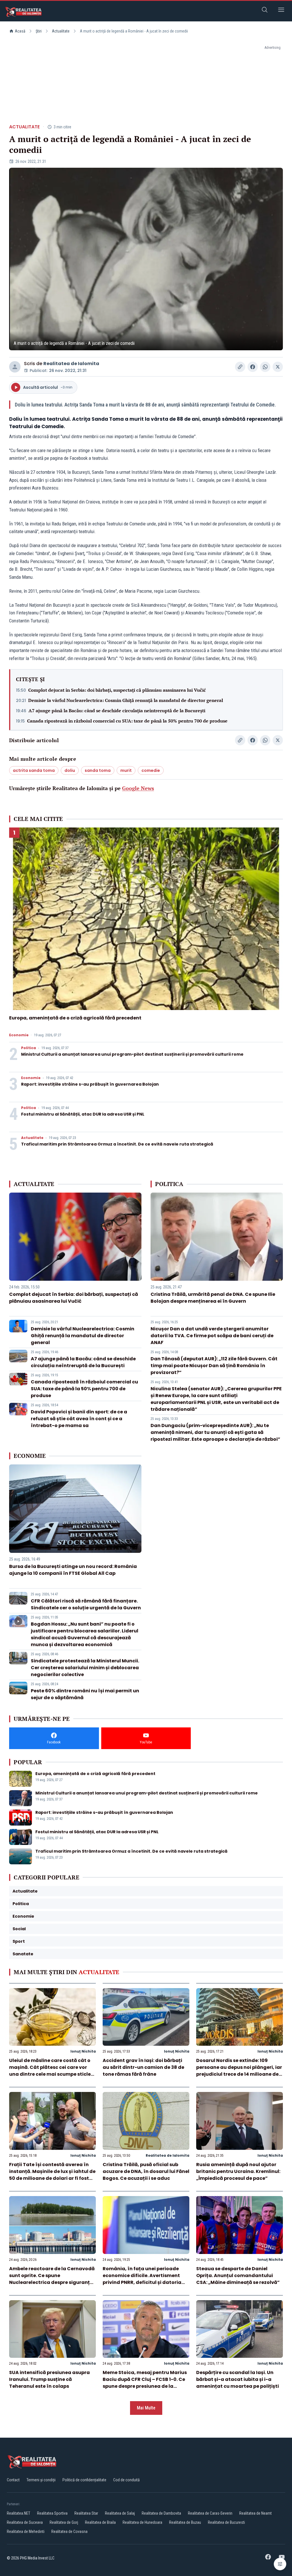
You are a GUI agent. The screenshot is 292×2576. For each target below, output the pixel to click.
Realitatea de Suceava (25, 2522)
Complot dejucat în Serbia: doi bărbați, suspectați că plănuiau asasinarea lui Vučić (117, 690)
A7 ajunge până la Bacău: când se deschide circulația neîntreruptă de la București (117, 711)
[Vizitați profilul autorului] (15, 367)
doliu (70, 770)
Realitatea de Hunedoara (142, 2522)
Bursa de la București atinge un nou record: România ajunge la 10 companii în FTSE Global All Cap (73, 1570)
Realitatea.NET (19, 2513)
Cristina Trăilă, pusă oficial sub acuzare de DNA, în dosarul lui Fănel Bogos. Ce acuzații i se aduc (146, 2171)
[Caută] (265, 11)
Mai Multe (146, 2408)
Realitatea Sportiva (52, 2513)
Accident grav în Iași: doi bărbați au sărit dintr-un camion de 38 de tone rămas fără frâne (143, 2067)
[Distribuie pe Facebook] (253, 367)
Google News (138, 788)
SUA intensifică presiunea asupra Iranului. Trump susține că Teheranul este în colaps (49, 2379)
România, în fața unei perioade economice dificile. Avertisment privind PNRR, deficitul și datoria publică (142, 2279)
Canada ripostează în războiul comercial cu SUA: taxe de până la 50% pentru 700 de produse (127, 721)
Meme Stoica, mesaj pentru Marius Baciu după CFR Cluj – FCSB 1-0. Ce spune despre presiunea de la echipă (145, 2383)
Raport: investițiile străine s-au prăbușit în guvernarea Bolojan (90, 1084)
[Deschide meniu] (281, 11)
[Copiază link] (240, 367)
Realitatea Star (86, 2513)
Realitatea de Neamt (255, 2513)
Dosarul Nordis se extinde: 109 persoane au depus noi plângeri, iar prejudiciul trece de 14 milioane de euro (239, 2071)
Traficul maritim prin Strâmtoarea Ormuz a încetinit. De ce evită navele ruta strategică (117, 1144)
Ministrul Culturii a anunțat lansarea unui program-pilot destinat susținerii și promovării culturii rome (132, 1054)
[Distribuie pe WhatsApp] (265, 367)
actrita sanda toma (34, 770)
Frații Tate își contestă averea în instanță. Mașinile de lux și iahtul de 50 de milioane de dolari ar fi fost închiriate (52, 2175)
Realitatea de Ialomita (71, 364)
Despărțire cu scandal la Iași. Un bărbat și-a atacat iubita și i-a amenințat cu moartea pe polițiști (238, 2379)
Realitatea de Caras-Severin (210, 2513)
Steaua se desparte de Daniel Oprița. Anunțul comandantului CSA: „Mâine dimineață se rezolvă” (238, 2275)
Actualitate (61, 31)
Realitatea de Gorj (64, 2522)
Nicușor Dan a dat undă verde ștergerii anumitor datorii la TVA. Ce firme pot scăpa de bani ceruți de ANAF (212, 1336)
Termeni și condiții (41, 2480)
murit (126, 770)
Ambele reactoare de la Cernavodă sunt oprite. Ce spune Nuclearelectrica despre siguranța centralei (52, 2279)
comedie (151, 770)
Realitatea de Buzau (185, 2522)
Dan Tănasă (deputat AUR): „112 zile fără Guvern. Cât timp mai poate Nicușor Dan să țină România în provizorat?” (214, 1366)
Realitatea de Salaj (120, 2513)
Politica (29, 1048)
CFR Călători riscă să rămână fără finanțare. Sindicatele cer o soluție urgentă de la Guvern (86, 1604)
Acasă (20, 31)
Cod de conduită (126, 2480)
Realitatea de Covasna (69, 2532)
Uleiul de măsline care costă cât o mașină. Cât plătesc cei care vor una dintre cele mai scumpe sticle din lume (50, 2071)
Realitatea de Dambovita (161, 2513)
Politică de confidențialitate (84, 2480)
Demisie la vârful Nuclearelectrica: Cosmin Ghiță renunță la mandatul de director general (126, 700)
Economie (19, 1035)
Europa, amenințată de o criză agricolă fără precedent (75, 1018)
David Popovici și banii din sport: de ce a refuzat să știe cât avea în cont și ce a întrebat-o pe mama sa (79, 1419)
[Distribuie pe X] (278, 367)
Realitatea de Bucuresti (226, 2522)
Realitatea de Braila (100, 2522)
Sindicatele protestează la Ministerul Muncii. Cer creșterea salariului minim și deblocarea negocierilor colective (85, 1668)
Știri (39, 31)
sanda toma (98, 770)
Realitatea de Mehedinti (26, 2532)
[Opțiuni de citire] (280, 2564)
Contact (13, 2480)
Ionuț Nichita (83, 2051)
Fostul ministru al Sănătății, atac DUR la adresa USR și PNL (83, 1114)
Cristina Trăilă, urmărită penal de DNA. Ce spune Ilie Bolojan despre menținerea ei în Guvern (213, 1298)
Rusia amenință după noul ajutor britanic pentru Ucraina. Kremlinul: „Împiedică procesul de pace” (238, 2171)
